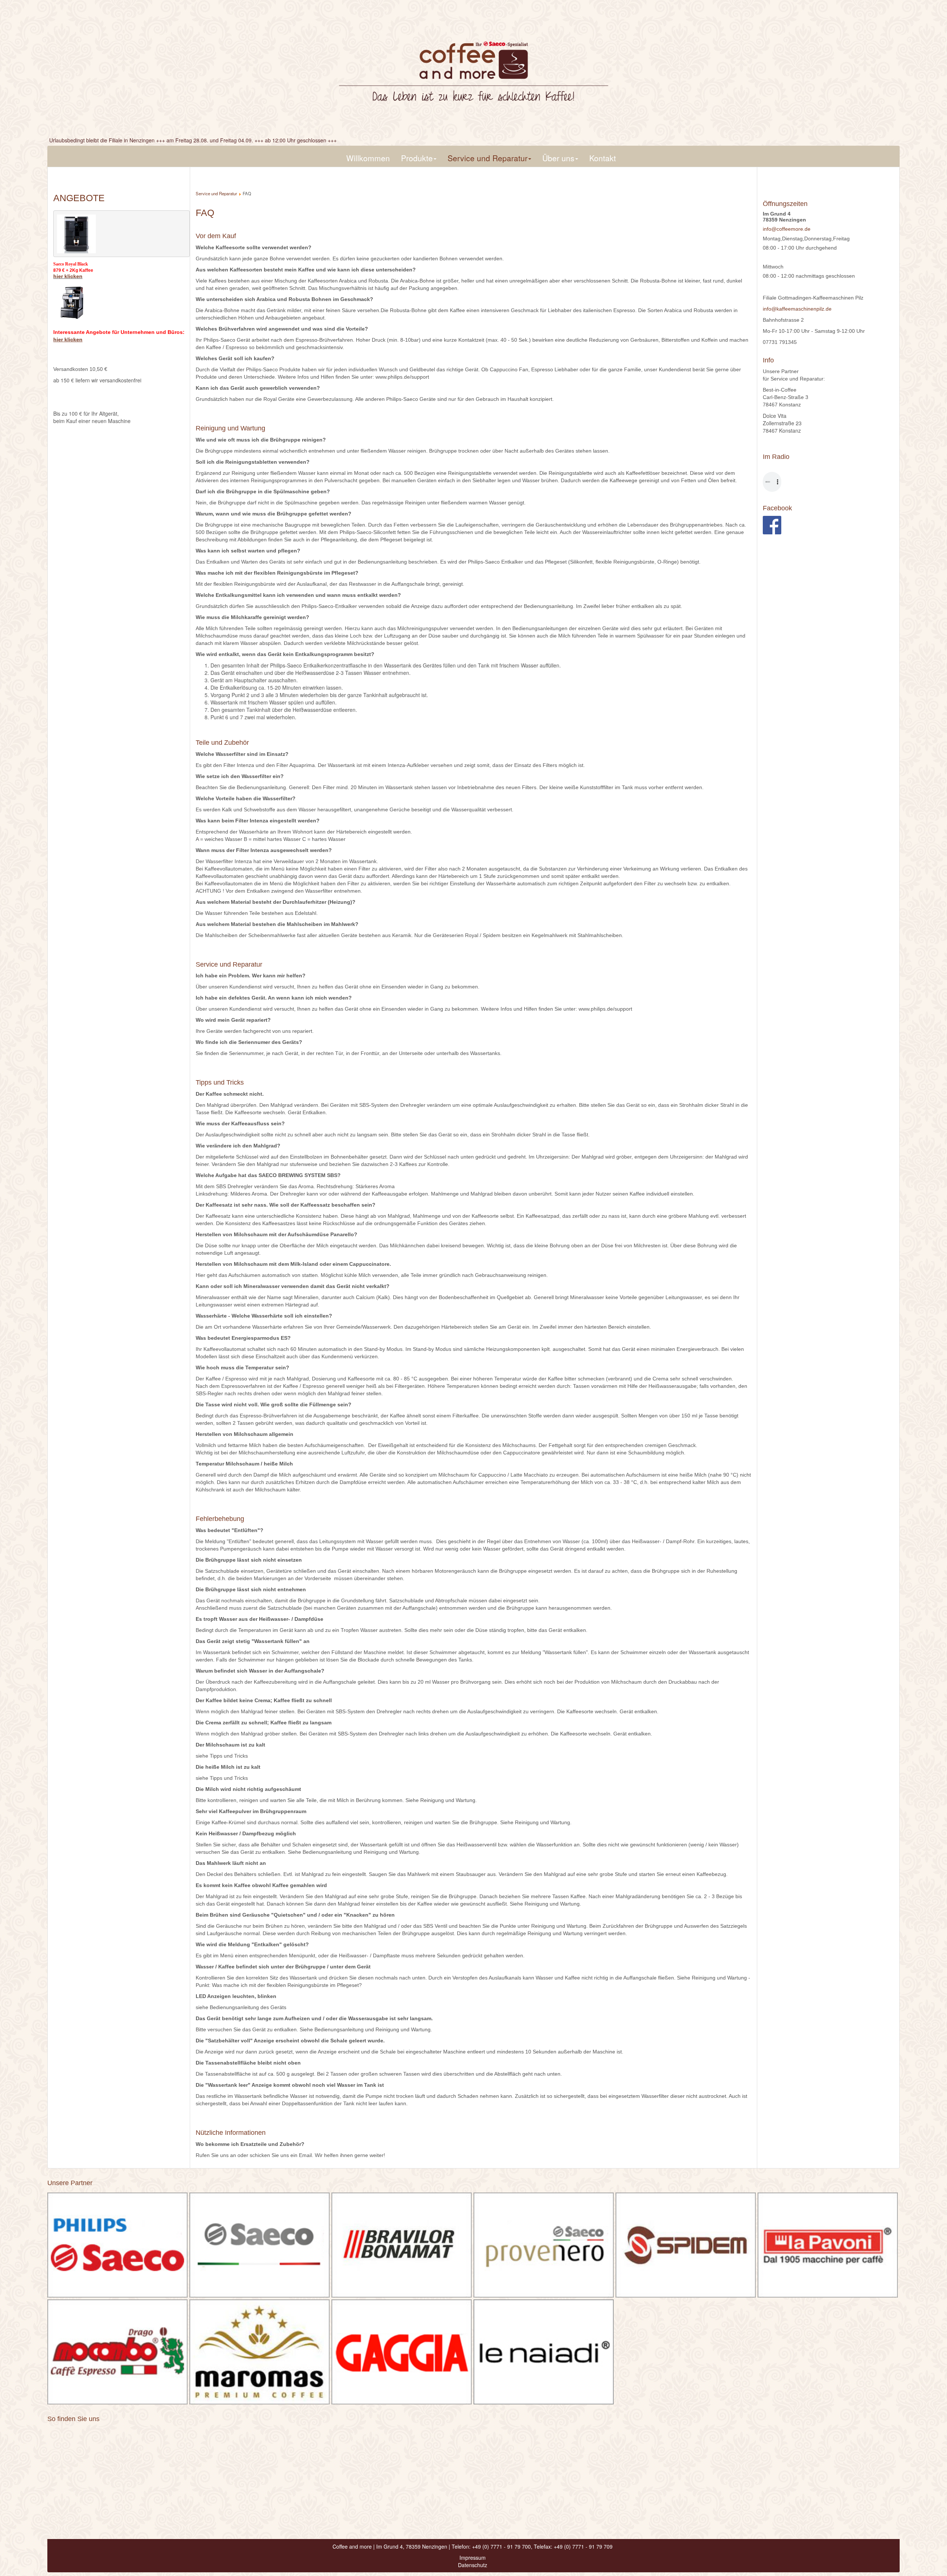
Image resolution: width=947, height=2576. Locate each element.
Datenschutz (473, 2565)
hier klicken (68, 276)
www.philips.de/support (402, 377)
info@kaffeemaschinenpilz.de (797, 309)
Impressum (473, 2558)
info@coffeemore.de (787, 229)
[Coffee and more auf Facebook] (772, 525)
